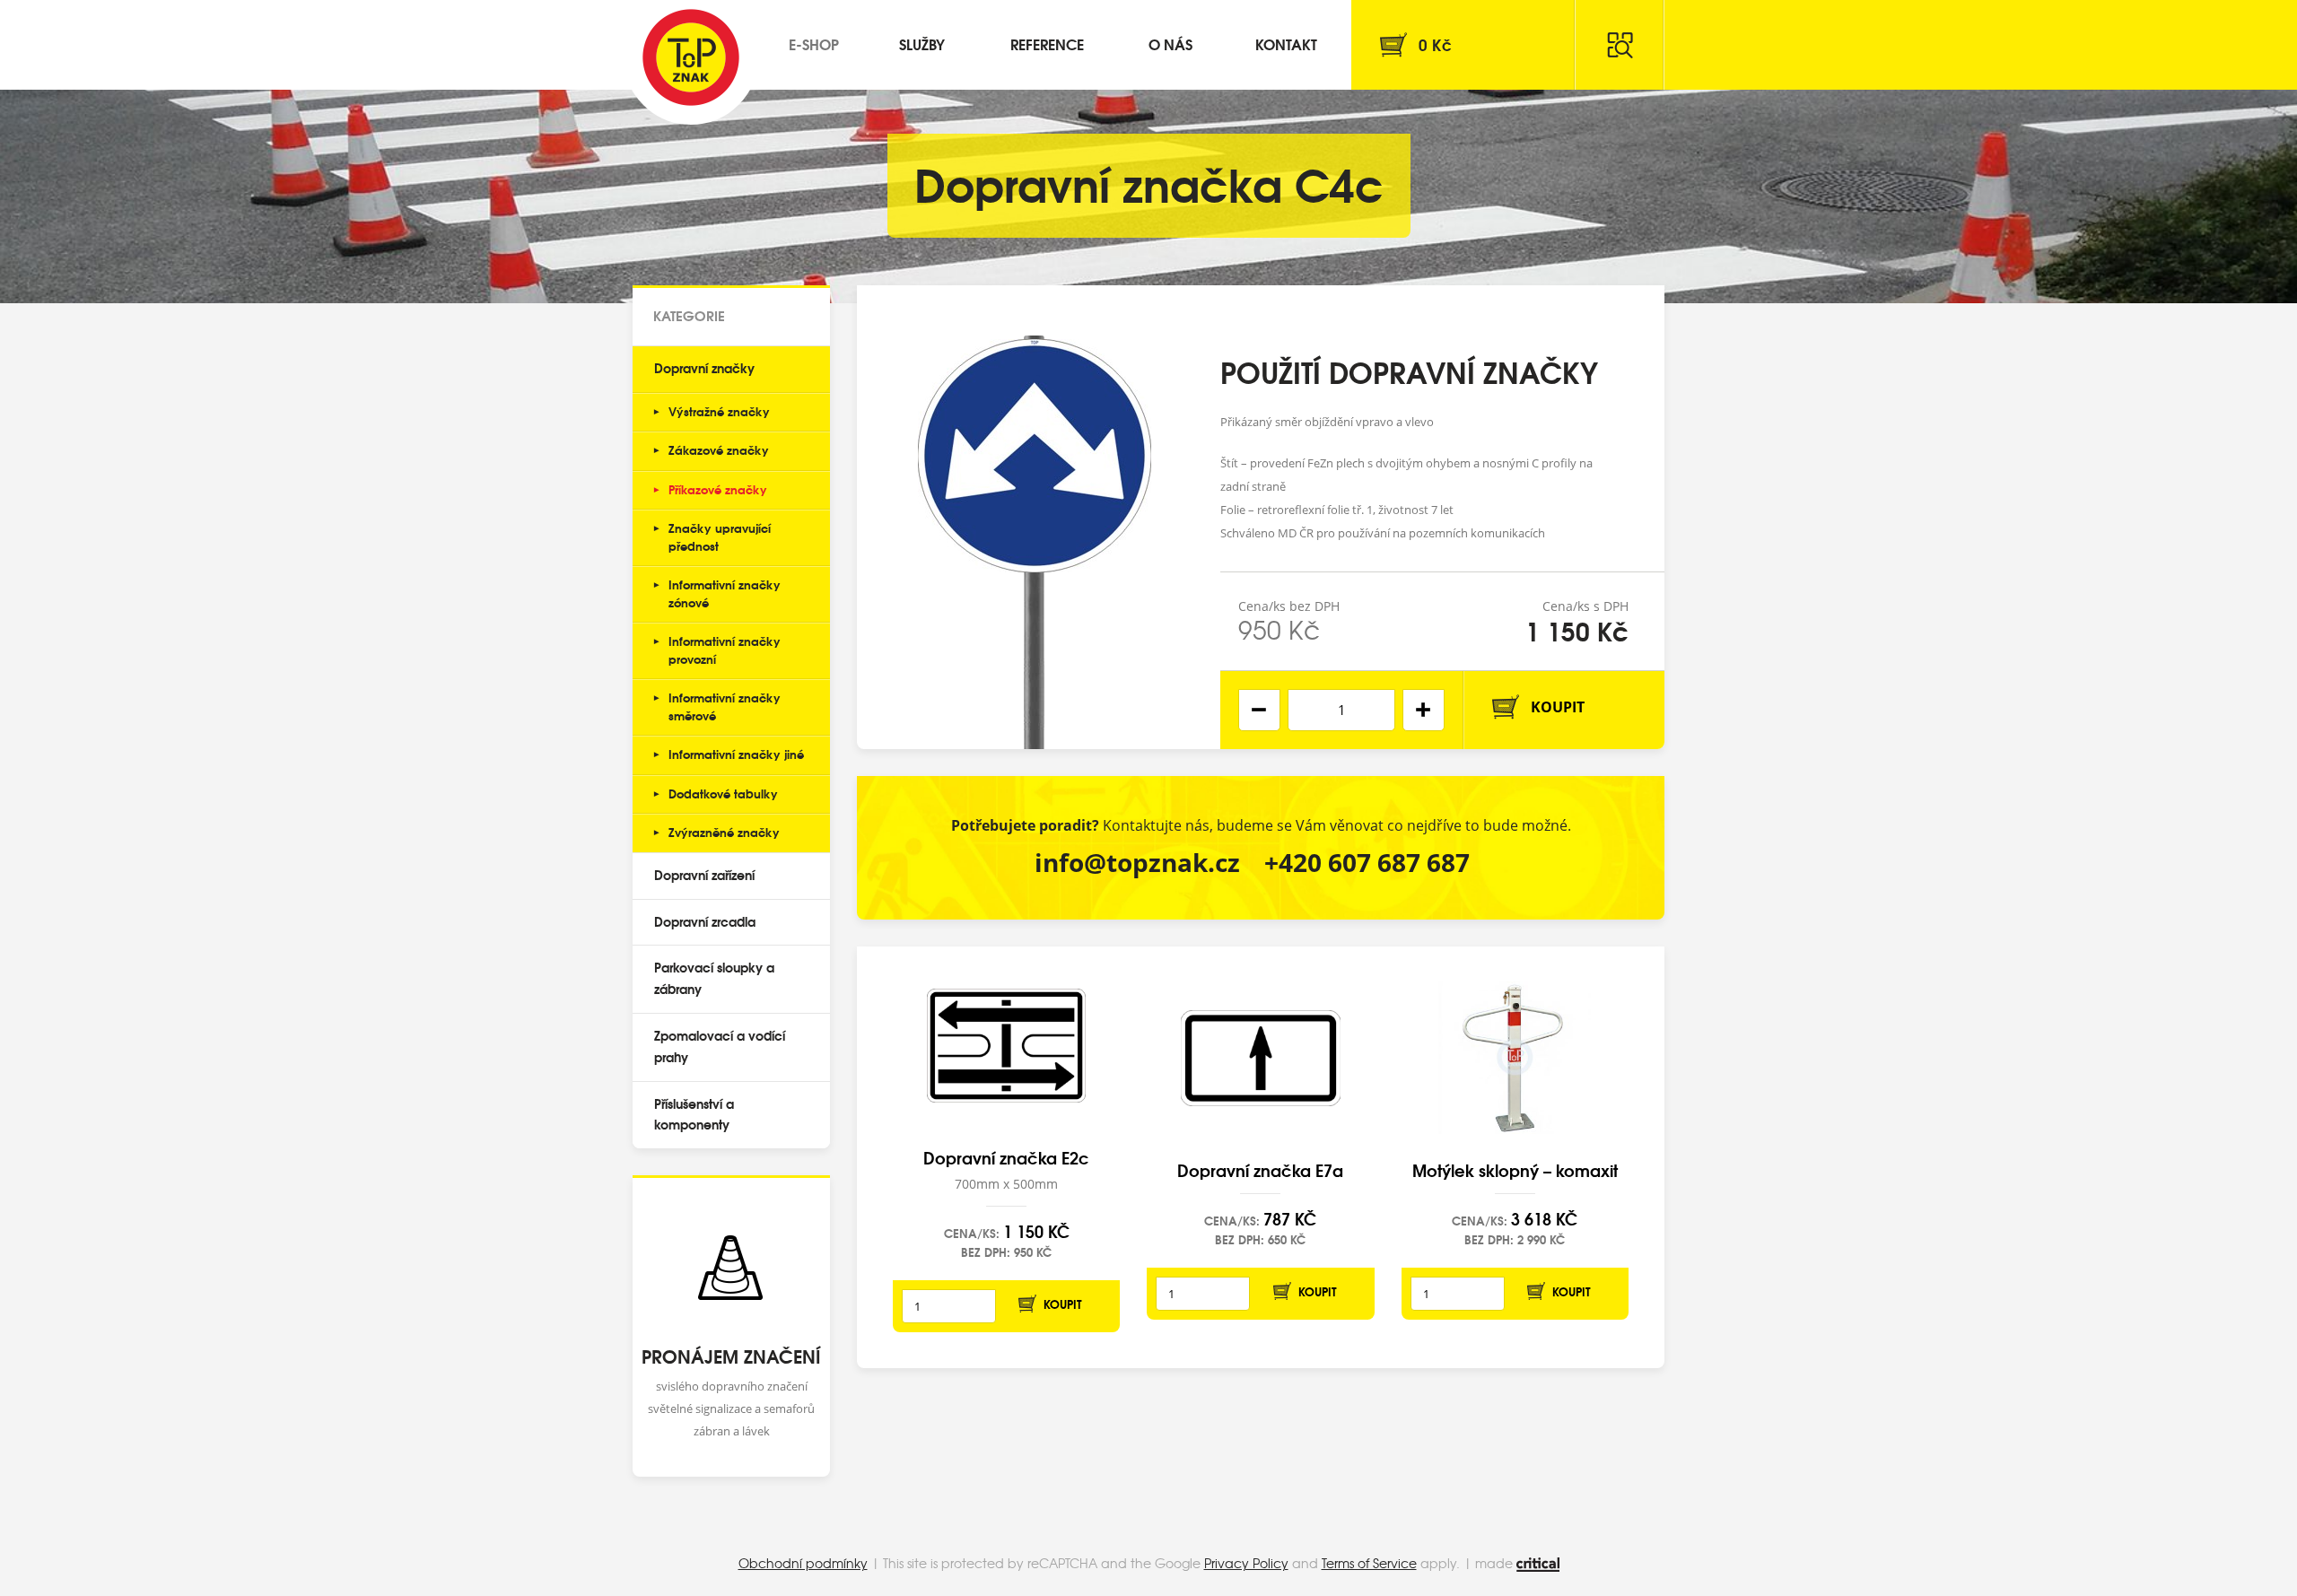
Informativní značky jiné (736, 754)
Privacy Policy (1246, 1563)
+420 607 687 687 (1367, 862)
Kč (1435, 44)
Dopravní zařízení (704, 875)
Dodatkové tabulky (723, 793)
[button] (1424, 710)
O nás (1170, 44)
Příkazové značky (718, 489)
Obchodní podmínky (803, 1563)
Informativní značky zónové (725, 593)
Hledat (1620, 45)
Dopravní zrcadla (705, 921)
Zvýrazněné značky (724, 832)
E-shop (814, 44)
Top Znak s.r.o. (691, 57)
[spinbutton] (1341, 710)
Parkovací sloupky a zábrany (714, 978)
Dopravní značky (704, 368)
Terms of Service (1369, 1563)
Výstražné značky (719, 411)
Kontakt (1286, 44)
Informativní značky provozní (725, 650)
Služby (922, 44)
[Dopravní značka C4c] (1035, 517)
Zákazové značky (719, 449)
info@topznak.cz (1137, 862)
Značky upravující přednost (720, 536)
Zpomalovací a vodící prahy (720, 1046)
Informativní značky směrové (725, 706)
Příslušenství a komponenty (694, 1114)
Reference (1047, 44)
